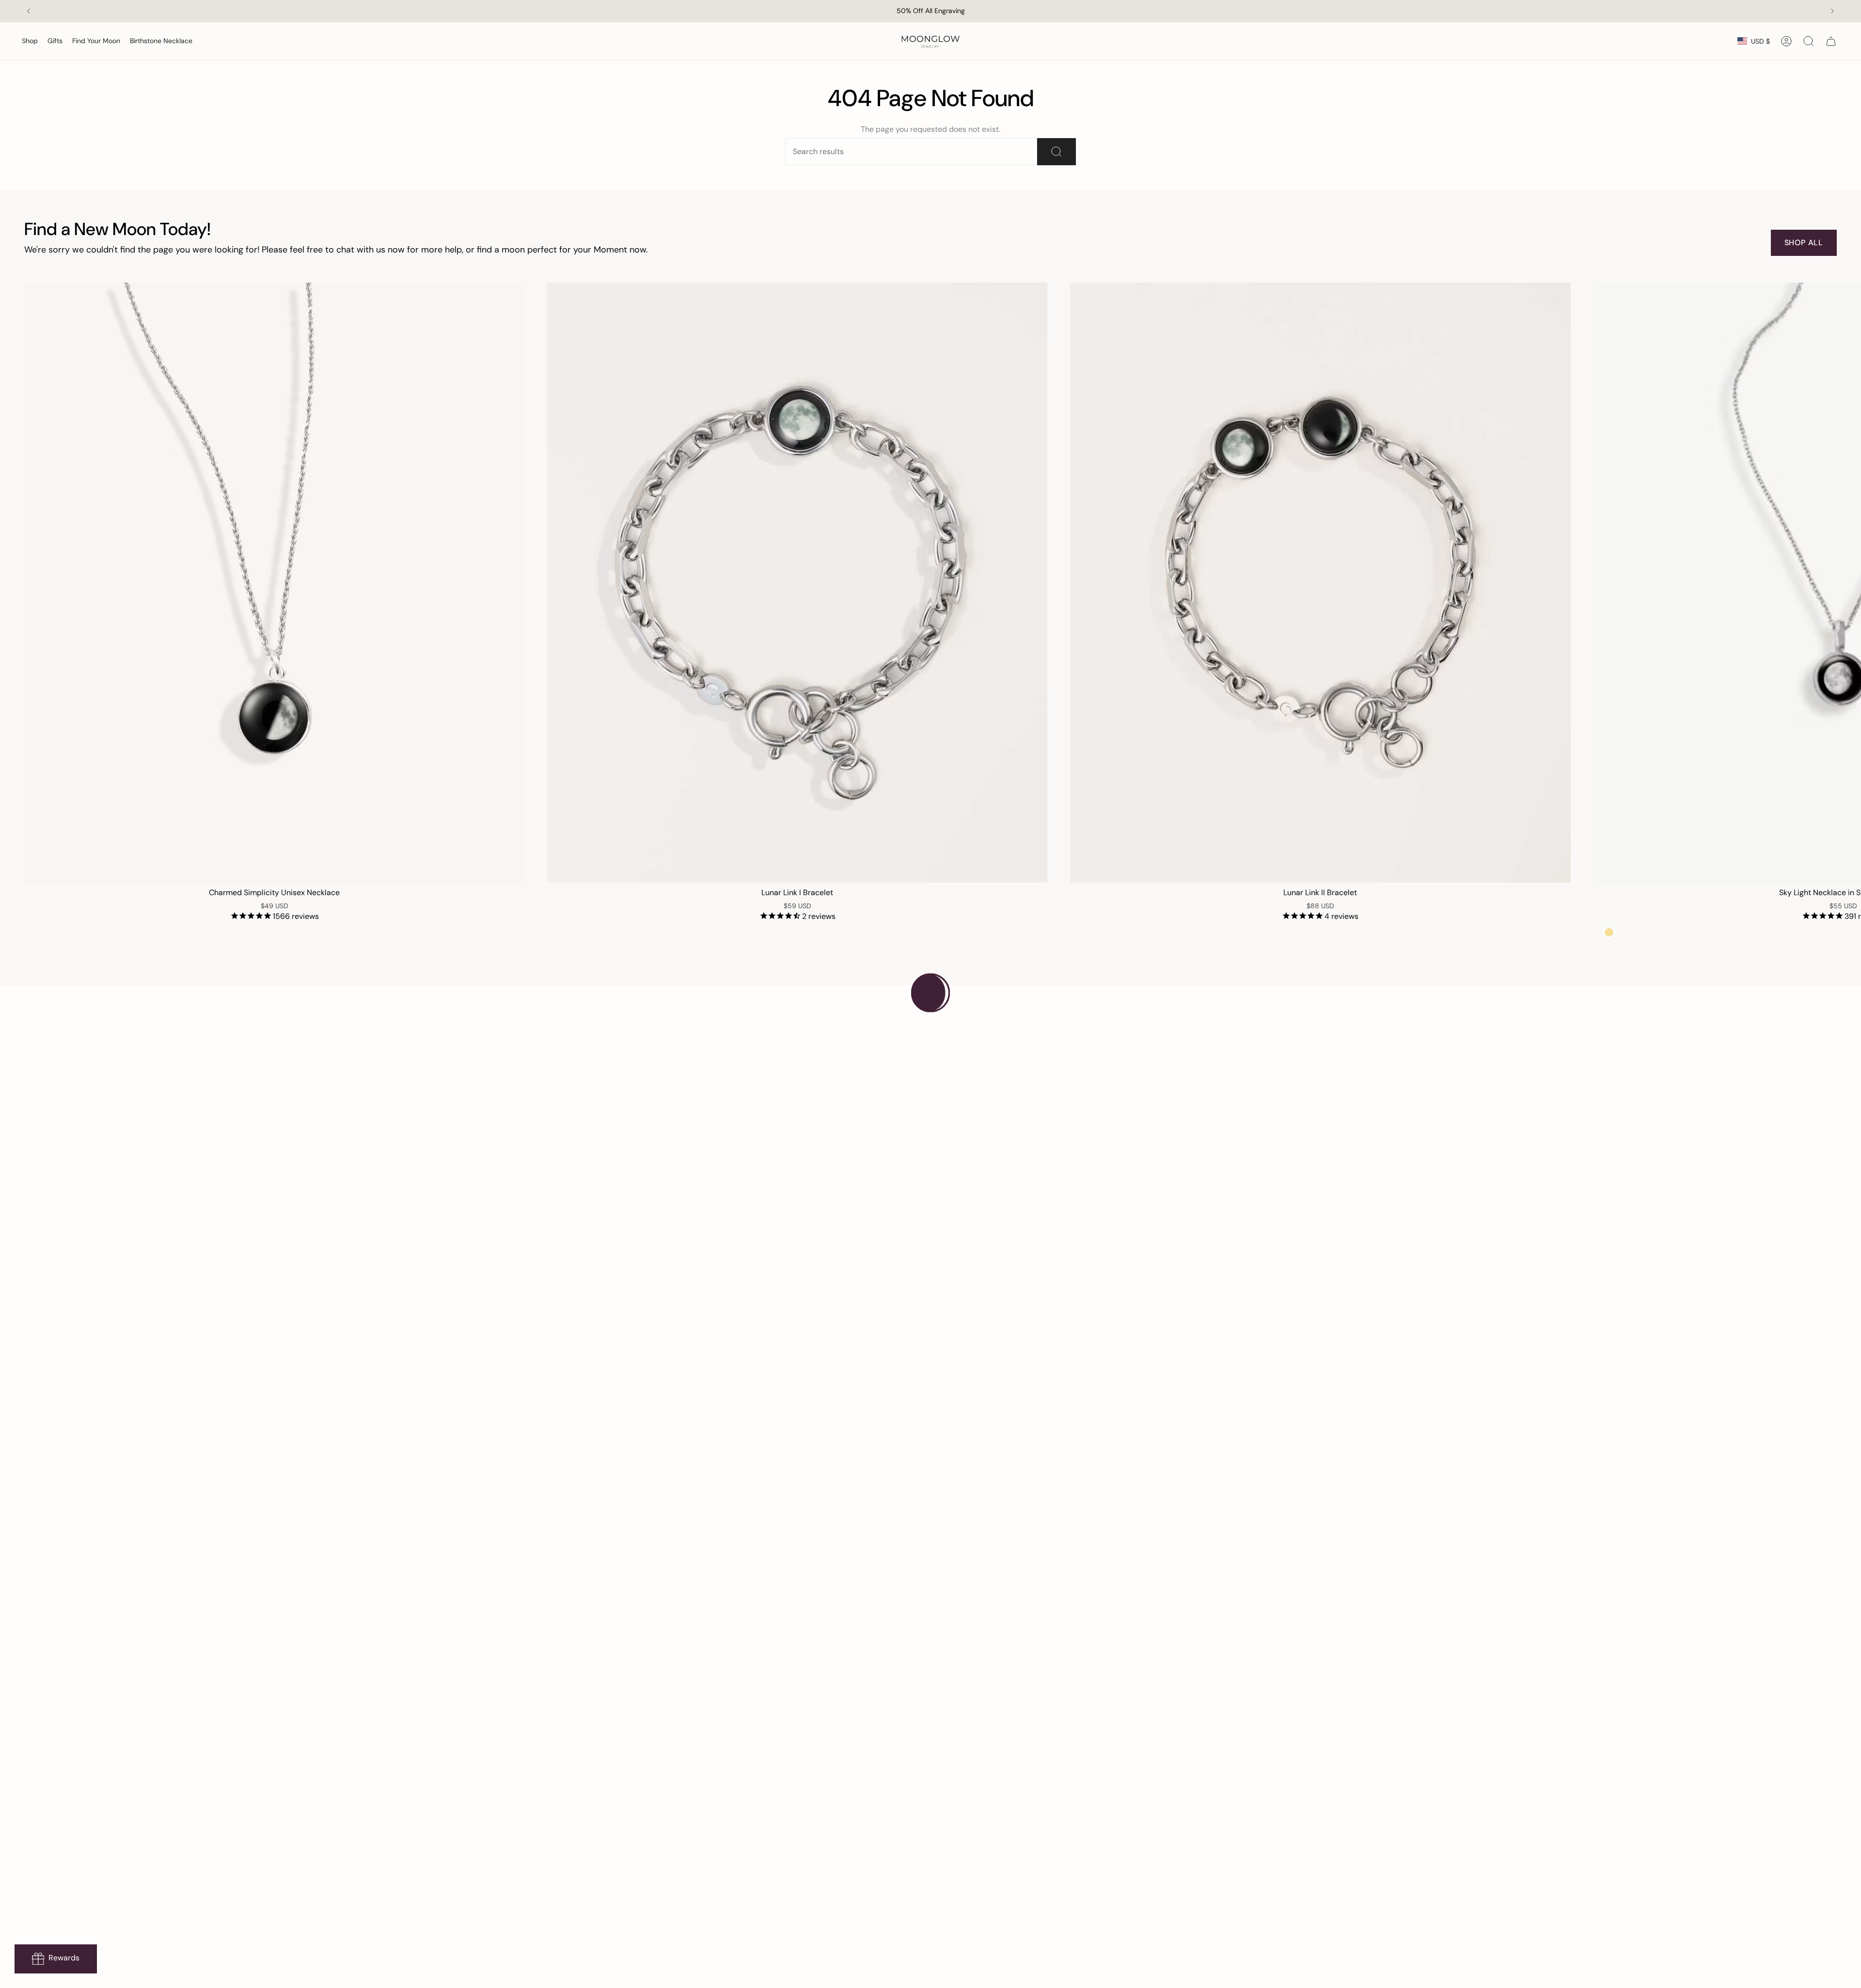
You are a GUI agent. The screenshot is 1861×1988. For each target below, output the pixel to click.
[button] (30, 41)
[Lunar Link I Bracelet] (797, 583)
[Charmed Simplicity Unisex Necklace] (274, 583)
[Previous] (29, 11)
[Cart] (1831, 41)
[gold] (1609, 933)
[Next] (1832, 11)
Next (1846, 583)
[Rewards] (56, 1959)
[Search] (1057, 152)
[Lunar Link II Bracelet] (1320, 583)
